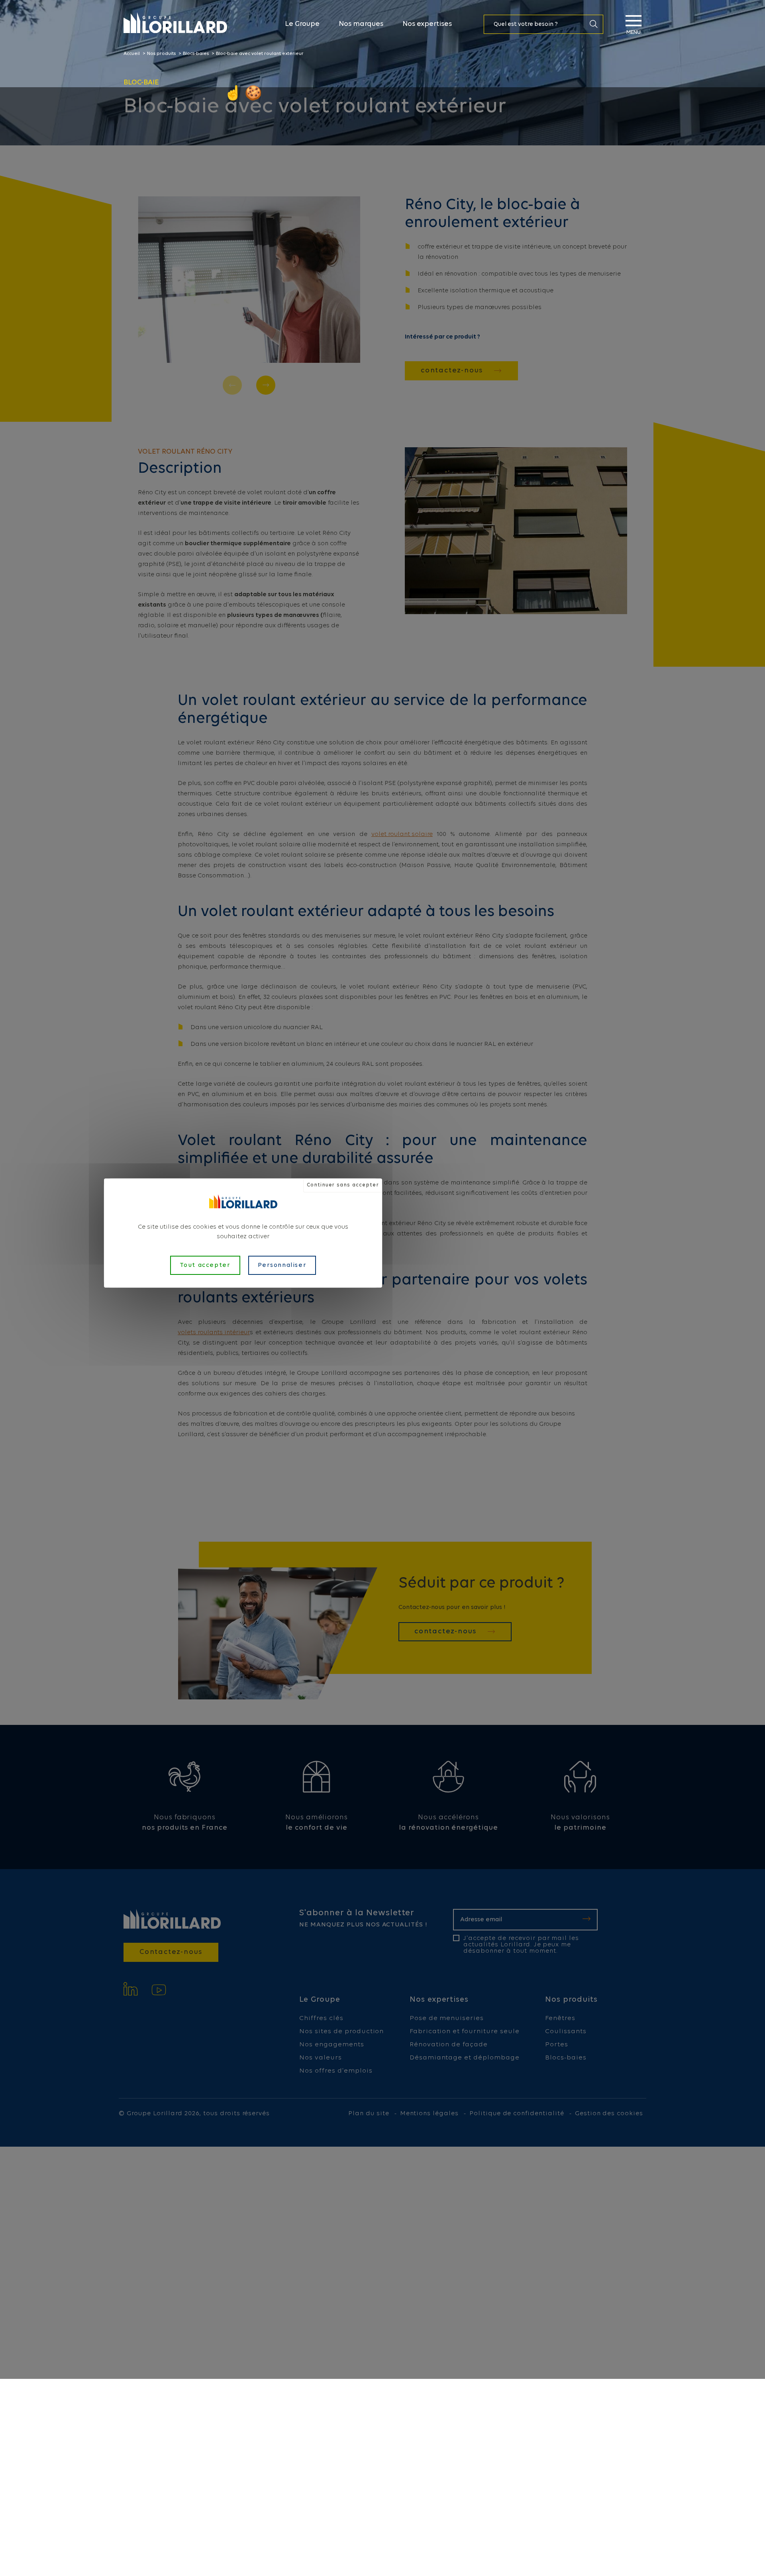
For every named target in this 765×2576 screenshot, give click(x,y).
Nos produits (161, 54)
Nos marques (361, 24)
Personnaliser (282, 1265)
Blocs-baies (196, 54)
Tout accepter (205, 1265)
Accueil (132, 54)
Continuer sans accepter (343, 1185)
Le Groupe (302, 24)
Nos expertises (427, 24)
